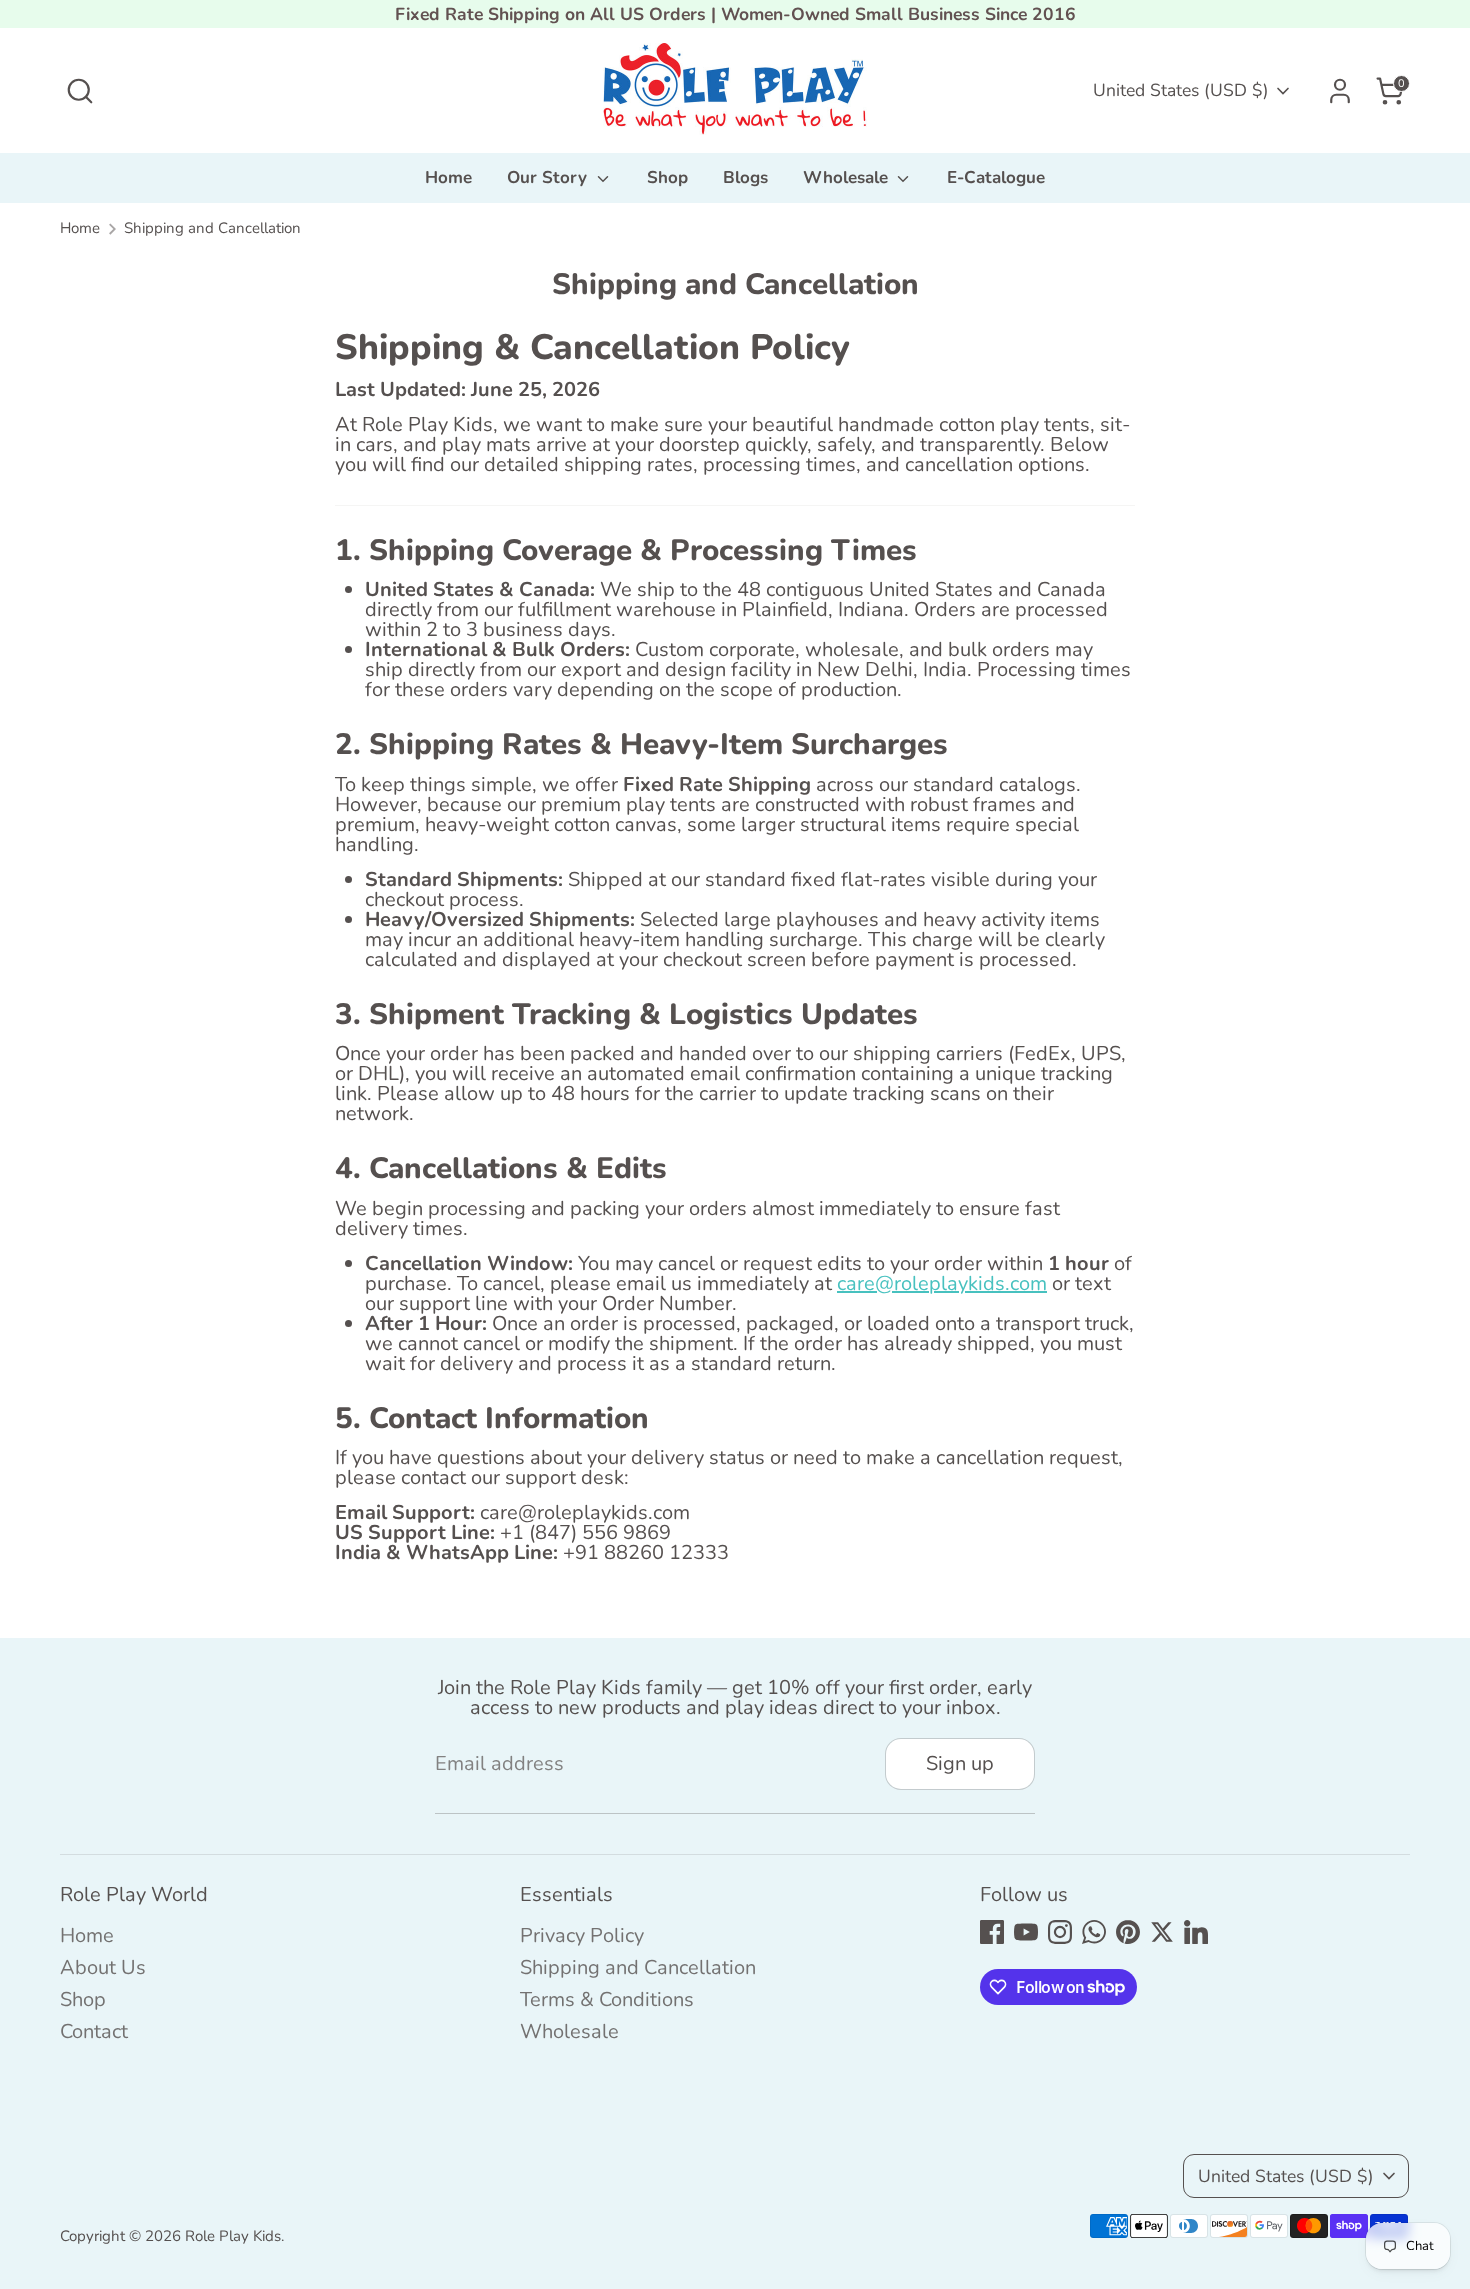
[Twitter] (1162, 1932)
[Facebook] (992, 1932)
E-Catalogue (996, 177)
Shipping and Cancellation (212, 228)
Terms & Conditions (607, 1999)
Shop (667, 177)
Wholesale (848, 177)
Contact (94, 2031)
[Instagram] (1060, 1932)
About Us (103, 1967)
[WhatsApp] (1094, 1932)
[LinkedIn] (1196, 1932)
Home (448, 177)
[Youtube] (1026, 1932)
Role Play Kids (233, 2236)
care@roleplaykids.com (942, 1283)
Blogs (745, 177)
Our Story (549, 177)
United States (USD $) (1181, 90)
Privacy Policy (582, 1935)
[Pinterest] (1128, 1932)
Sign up (960, 1763)
